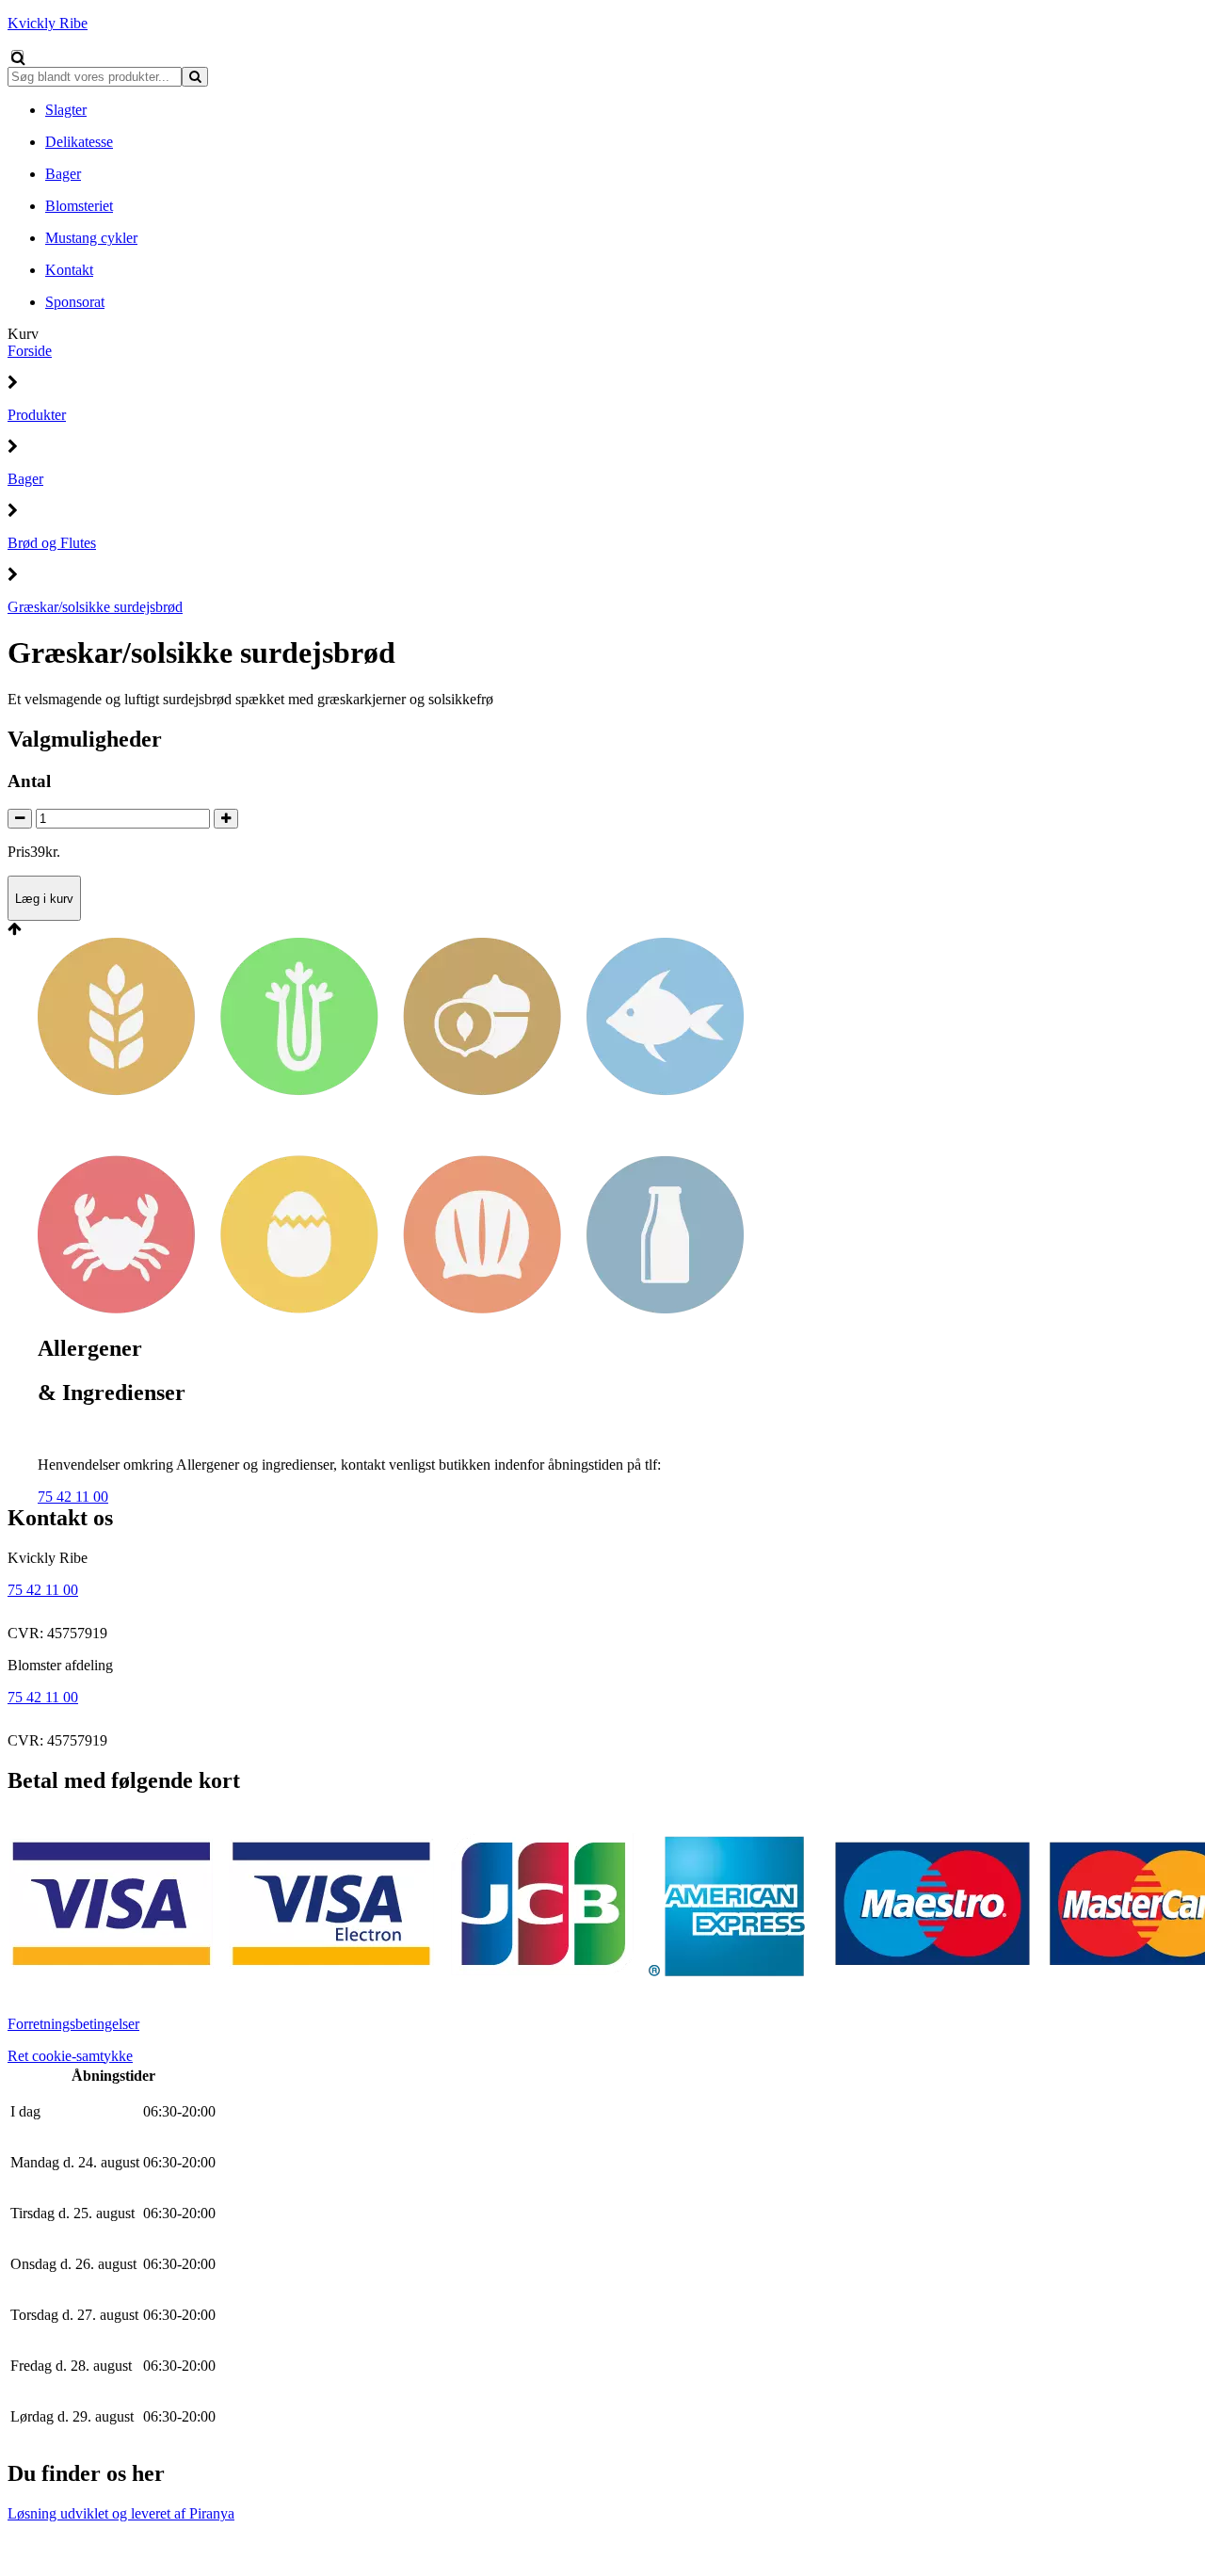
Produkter (37, 415)
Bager (25, 479)
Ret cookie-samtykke (70, 2056)
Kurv (23, 334)
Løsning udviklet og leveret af (121, 2513)
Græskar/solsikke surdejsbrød (95, 607)
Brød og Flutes (52, 543)
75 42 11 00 (73, 1497)
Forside (30, 351)
